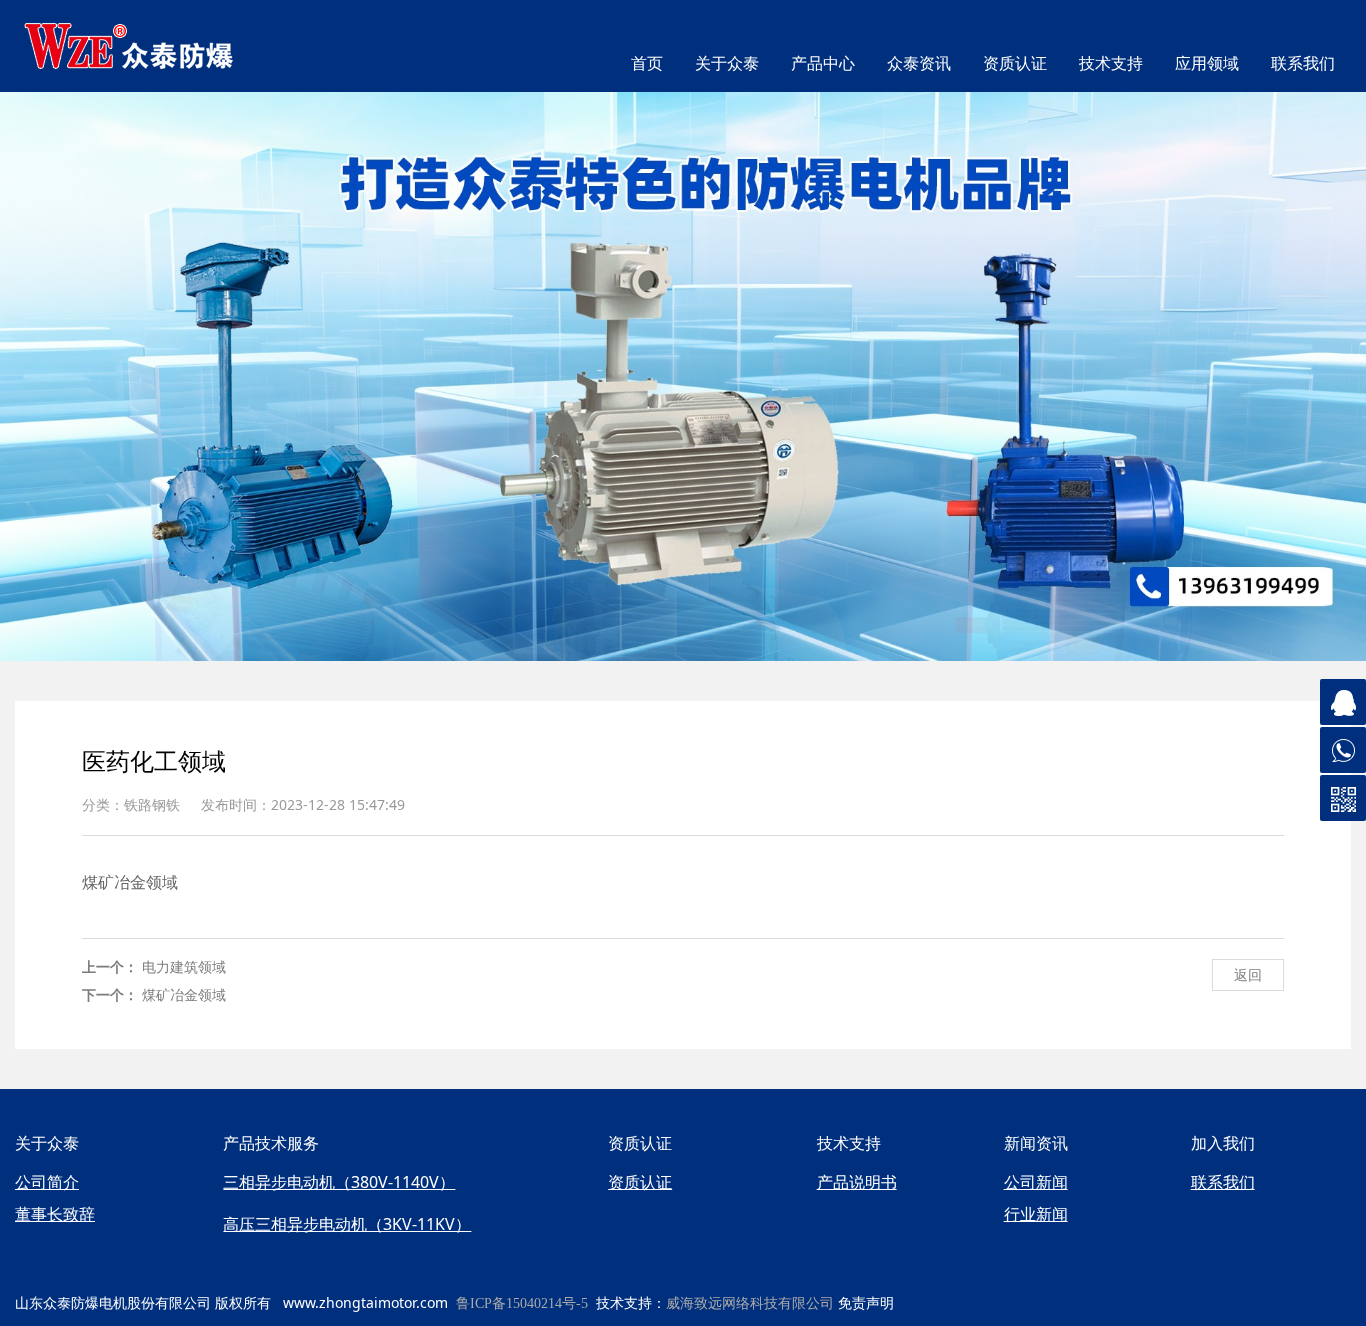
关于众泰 (727, 63)
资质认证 (1015, 63)
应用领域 (1207, 63)
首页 (647, 63)
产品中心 (823, 63)
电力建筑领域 (184, 966)
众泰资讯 (919, 63)
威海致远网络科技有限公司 (750, 1303)
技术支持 (1111, 63)
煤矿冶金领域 (184, 994)
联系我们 (1303, 63)
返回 (1248, 974)
